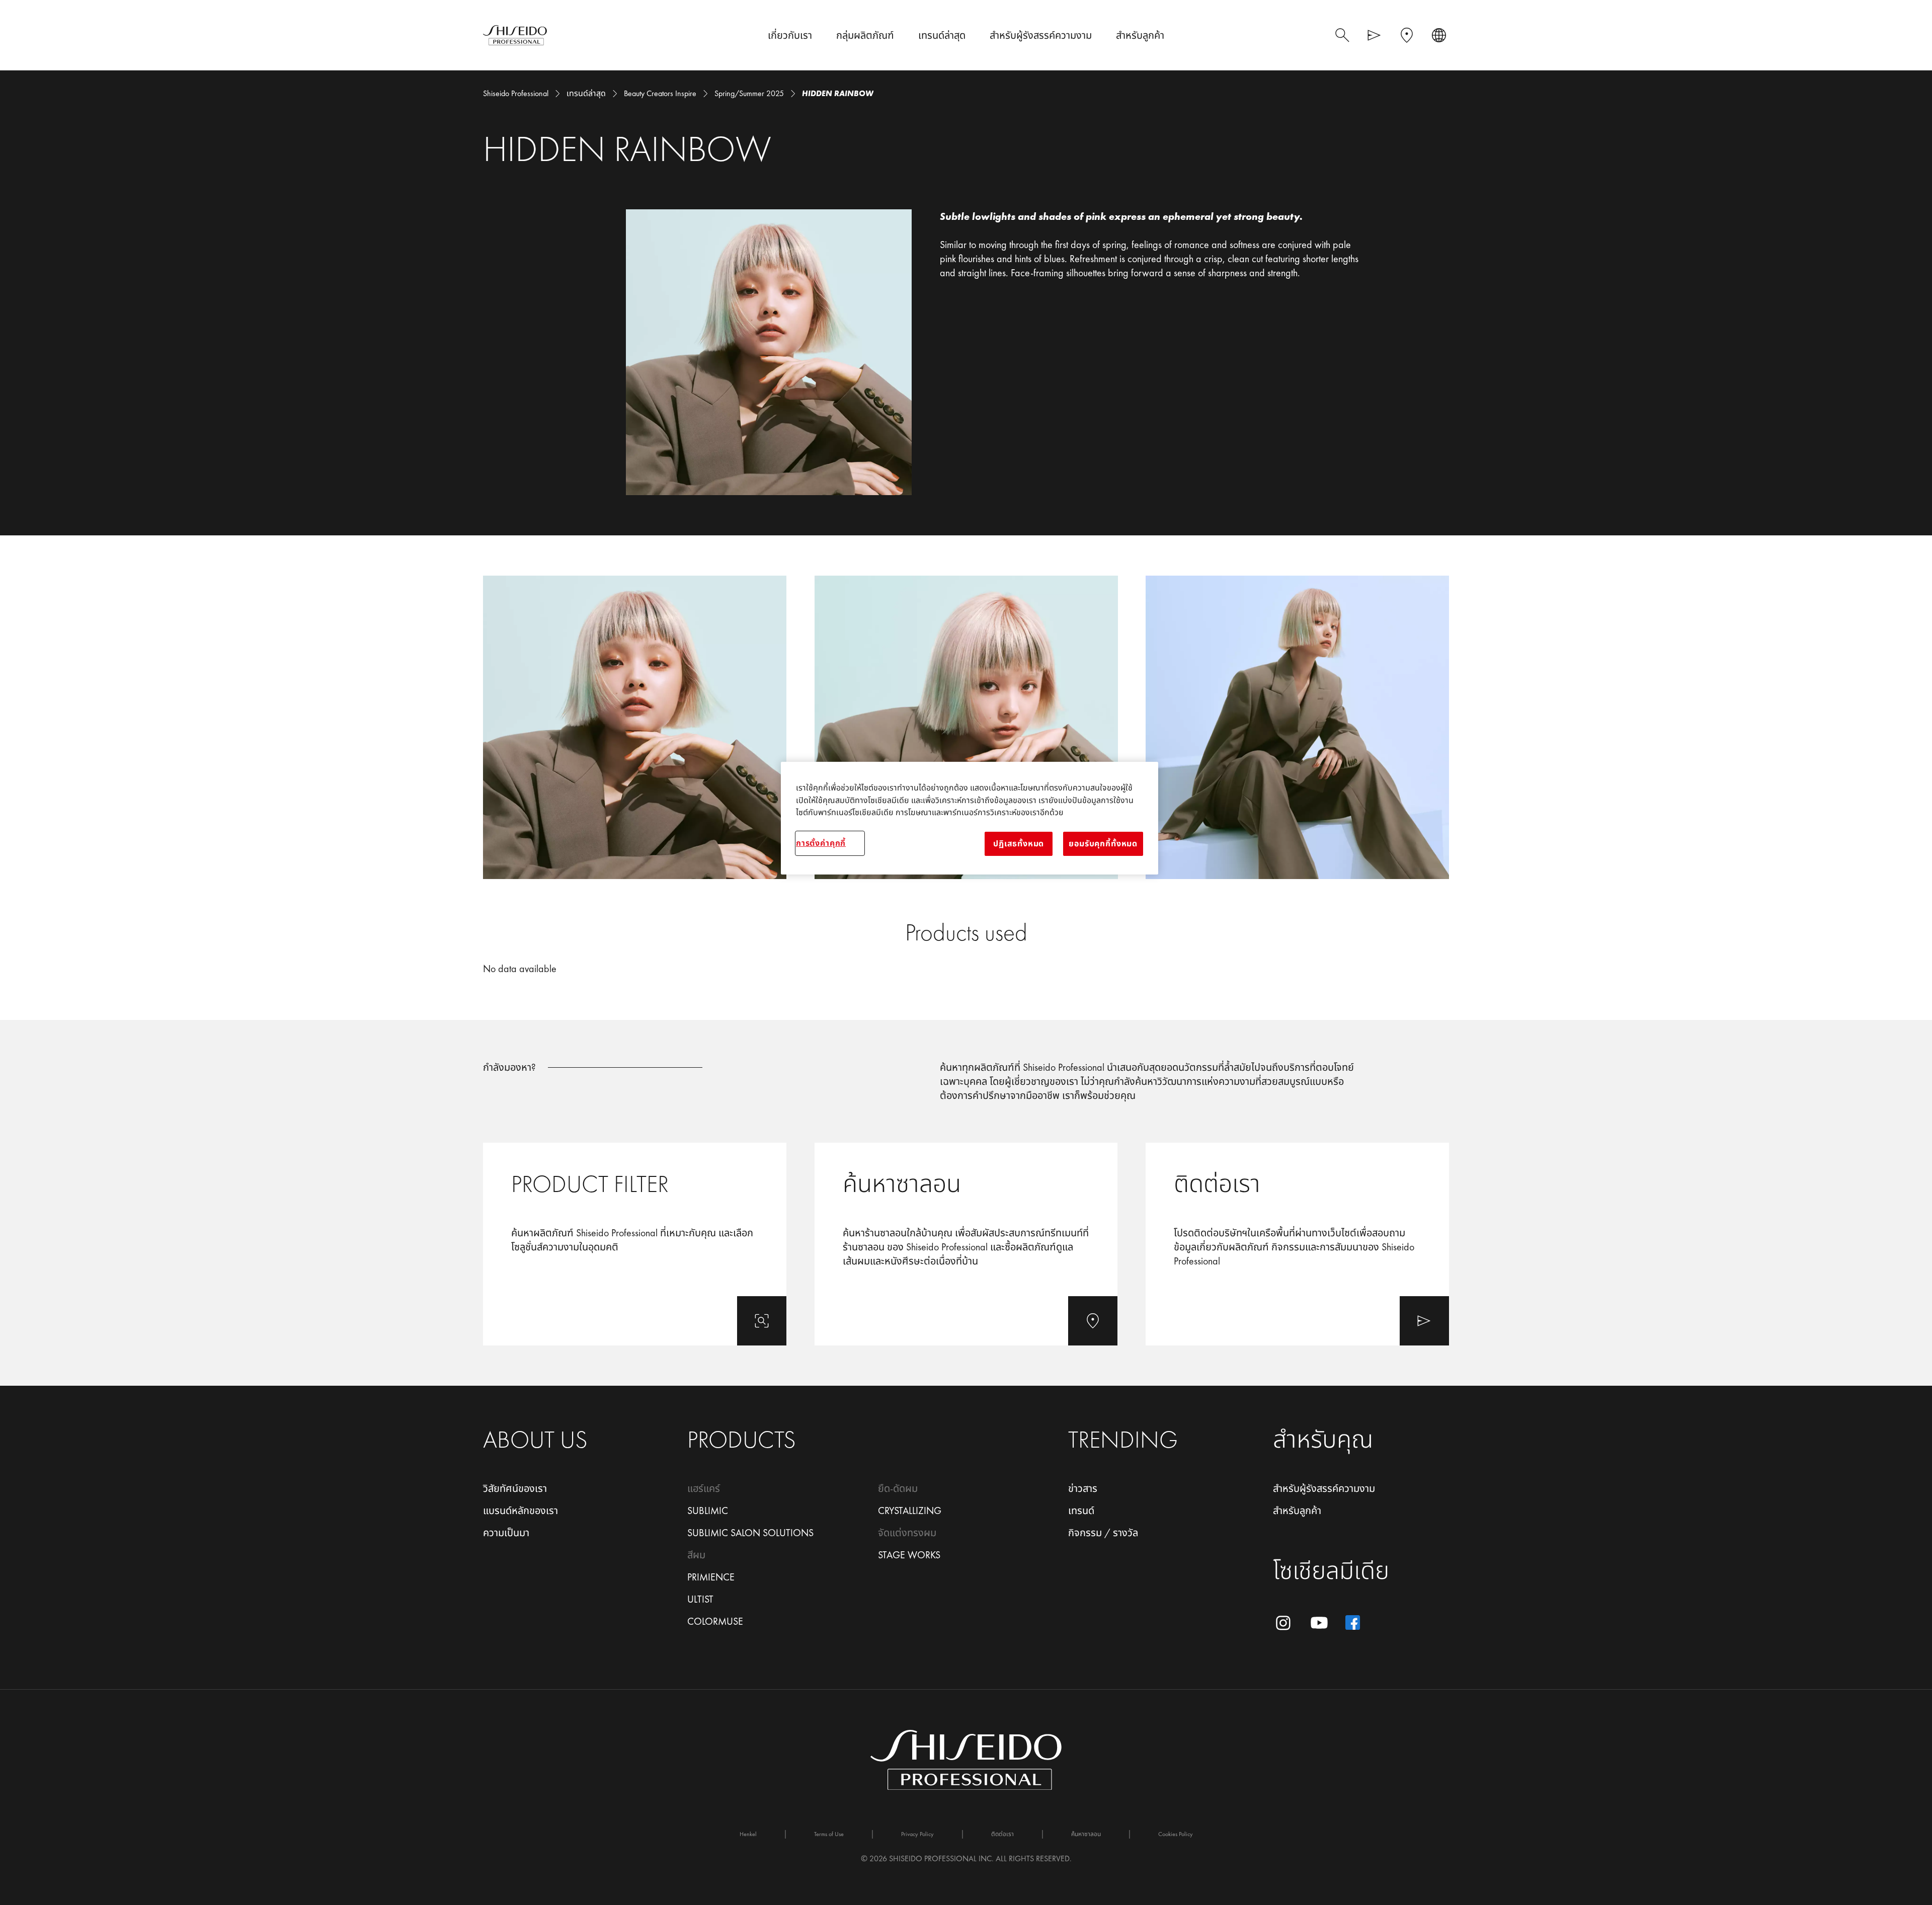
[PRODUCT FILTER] (635, 1244)
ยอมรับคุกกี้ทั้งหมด (1103, 844)
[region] (970, 818)
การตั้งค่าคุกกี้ (821, 843)
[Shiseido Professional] (515, 35)
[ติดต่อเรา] (1297, 1244)
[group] (966, 727)
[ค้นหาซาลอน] (966, 1244)
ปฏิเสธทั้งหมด (1019, 844)
